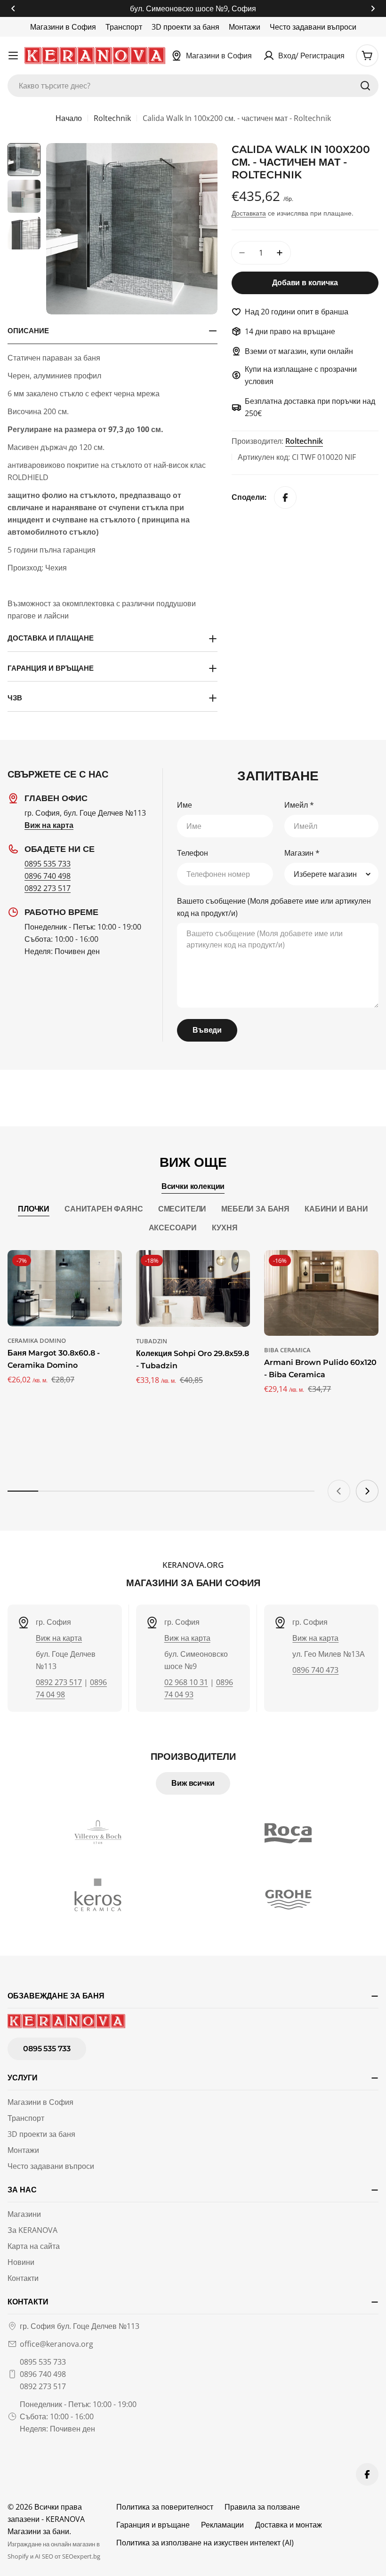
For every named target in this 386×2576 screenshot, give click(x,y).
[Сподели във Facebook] (285, 498)
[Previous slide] (339, 1491)
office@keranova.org (56, 2344)
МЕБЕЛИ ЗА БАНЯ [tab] (255, 1209)
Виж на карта (59, 1638)
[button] (13, 8)
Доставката (249, 213)
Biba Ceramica (287, 1350)
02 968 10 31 (186, 1682)
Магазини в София (63, 27)
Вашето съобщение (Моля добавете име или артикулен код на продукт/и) (274, 907)
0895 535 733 (48, 864)
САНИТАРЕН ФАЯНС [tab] (104, 1209)
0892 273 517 (48, 888)
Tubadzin (152, 1341)
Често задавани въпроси (313, 27)
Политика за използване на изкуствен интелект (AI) (205, 2543)
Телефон (193, 853)
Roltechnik (112, 118)
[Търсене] (365, 86)
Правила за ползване (262, 2507)
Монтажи (245, 27)
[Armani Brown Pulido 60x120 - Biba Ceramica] (321, 1293)
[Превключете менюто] (13, 56)
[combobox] (193, 86)
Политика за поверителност (165, 2507)
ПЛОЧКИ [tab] (34, 1209)
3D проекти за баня (185, 27)
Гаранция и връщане (153, 2525)
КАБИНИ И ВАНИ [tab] (336, 1209)
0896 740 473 (315, 1670)
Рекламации (222, 2525)
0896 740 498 (48, 876)
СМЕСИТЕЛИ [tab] (182, 1209)
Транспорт (124, 27)
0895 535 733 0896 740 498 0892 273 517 (43, 2374)
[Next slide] (367, 1491)
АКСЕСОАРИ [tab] (173, 1228)
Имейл (299, 805)
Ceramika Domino (37, 1340)
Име (185, 805)
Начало (69, 118)
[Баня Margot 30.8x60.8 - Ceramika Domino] (65, 1288)
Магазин (302, 853)
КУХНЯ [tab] (225, 1228)
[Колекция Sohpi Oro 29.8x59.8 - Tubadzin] (193, 1288)
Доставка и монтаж (289, 2525)
